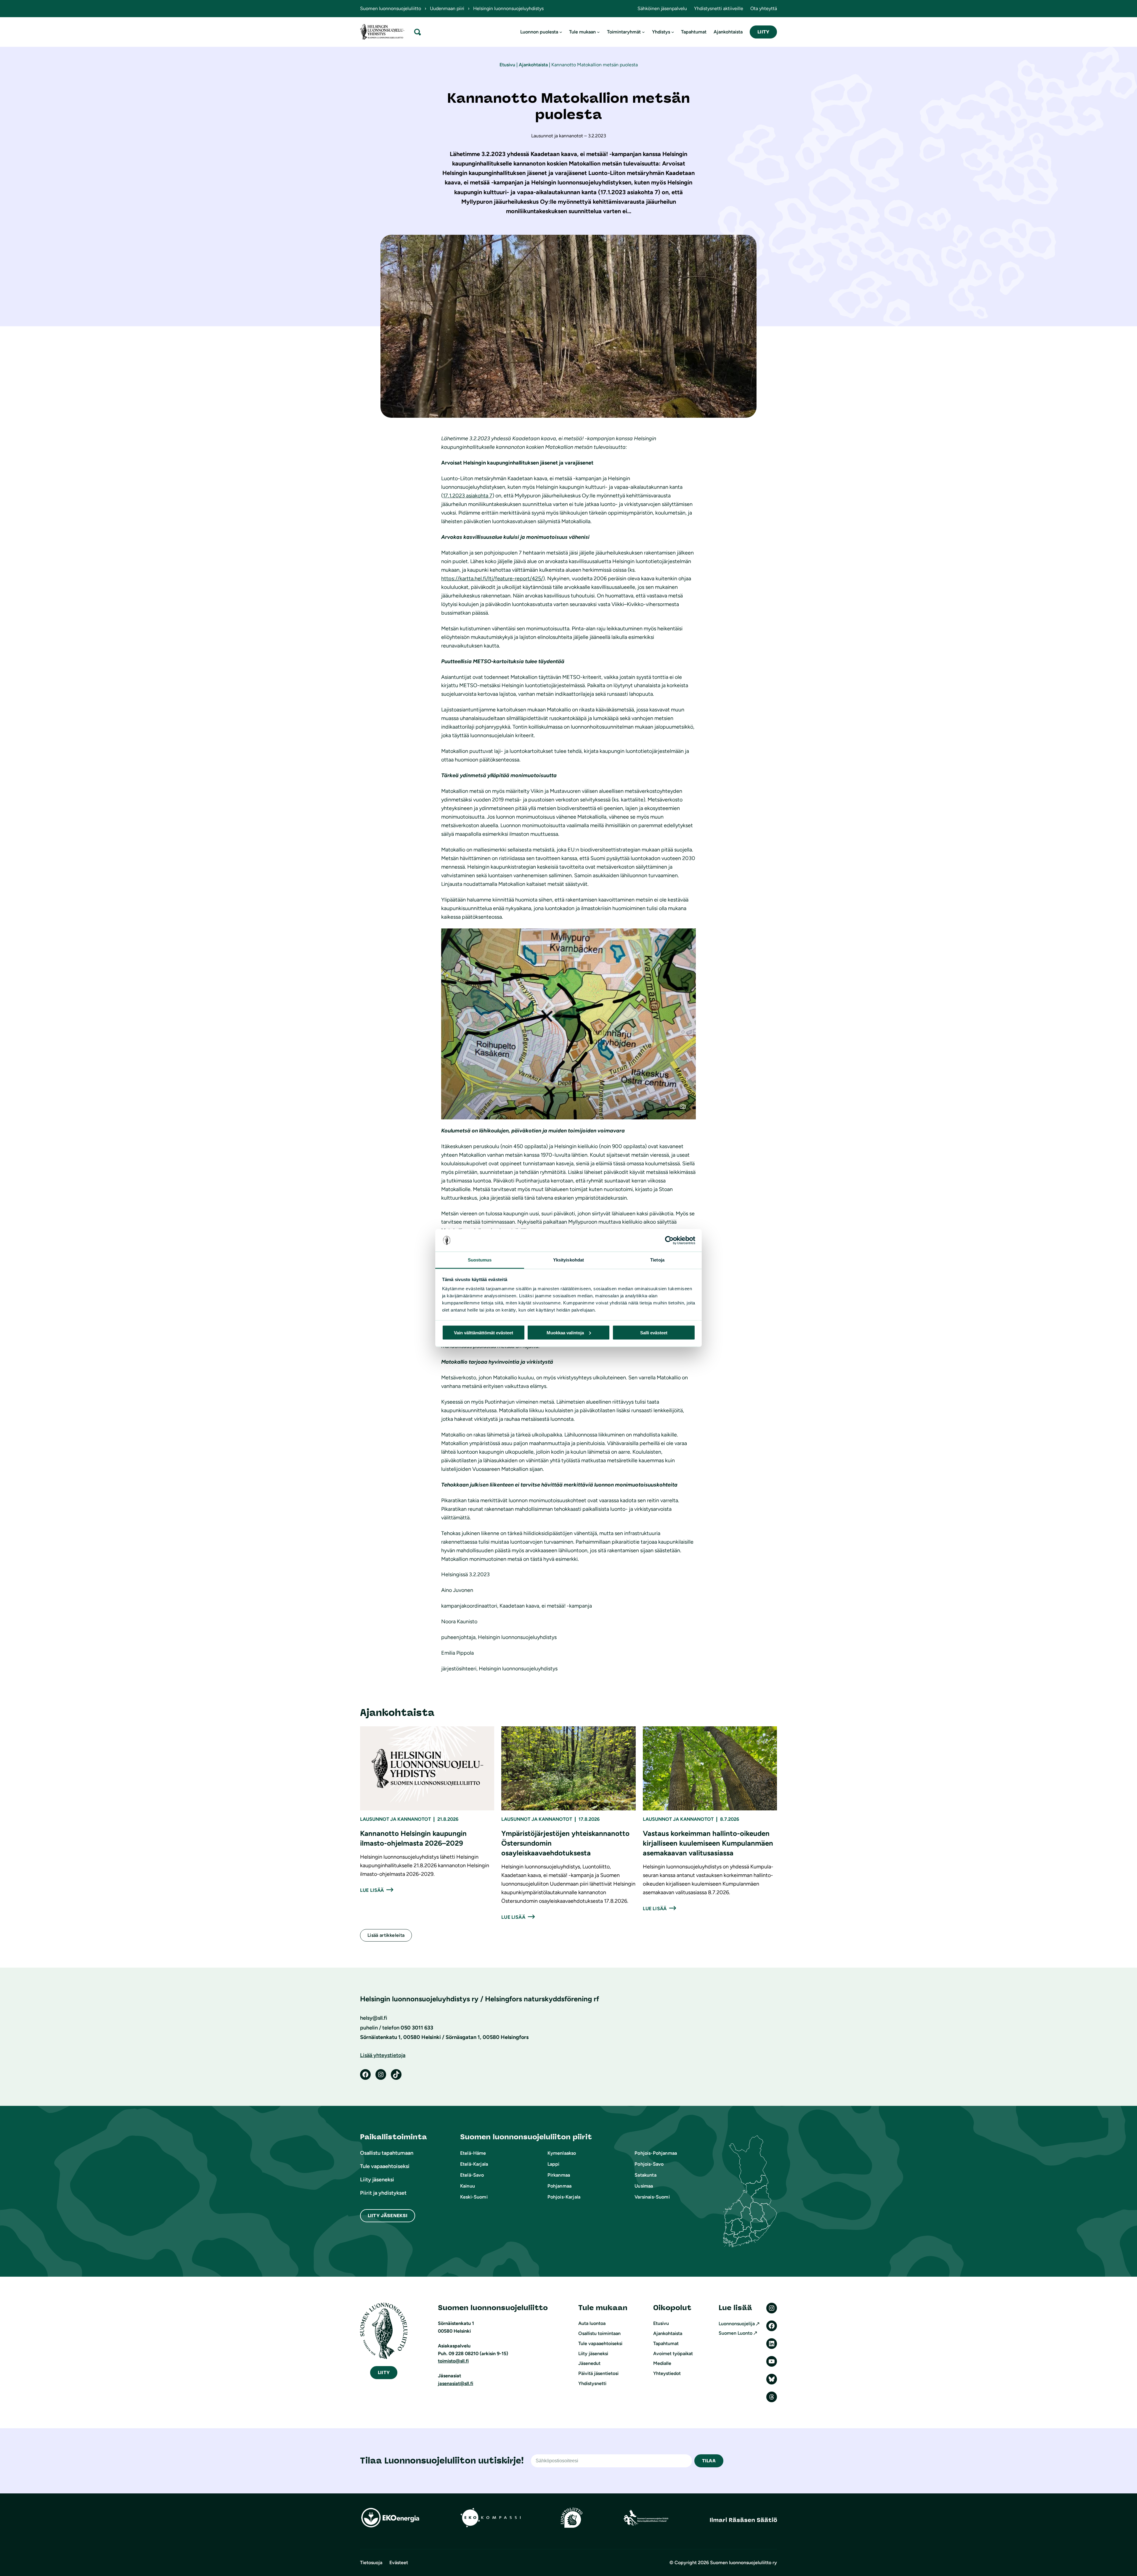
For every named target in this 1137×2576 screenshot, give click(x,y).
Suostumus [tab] (480, 1260)
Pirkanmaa (559, 2175)
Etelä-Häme (473, 2153)
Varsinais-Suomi (652, 2197)
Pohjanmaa (559, 2186)
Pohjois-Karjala (564, 2197)
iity (384, 2372)
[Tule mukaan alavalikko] (598, 32)
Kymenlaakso (562, 2153)
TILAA (709, 2461)
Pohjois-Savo (649, 2164)
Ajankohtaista (533, 65)
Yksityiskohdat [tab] (568, 1260)
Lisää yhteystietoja (383, 2055)
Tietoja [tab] (657, 1260)
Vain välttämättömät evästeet (484, 1332)
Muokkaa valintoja (565, 1332)
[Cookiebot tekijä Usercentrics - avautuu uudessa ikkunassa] (669, 1240)
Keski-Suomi (474, 2197)
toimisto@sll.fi (453, 2361)
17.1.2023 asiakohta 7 (468, 496)
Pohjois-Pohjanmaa (656, 2153)
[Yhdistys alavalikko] (673, 32)
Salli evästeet (654, 1332)
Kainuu (468, 2186)
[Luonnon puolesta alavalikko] (561, 32)
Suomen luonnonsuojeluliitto (391, 8)
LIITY (763, 32)
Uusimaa (644, 2186)
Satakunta (645, 2175)
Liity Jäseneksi (388, 2216)
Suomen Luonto (735, 2333)
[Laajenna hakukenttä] (417, 32)
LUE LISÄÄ (372, 1890)
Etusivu (507, 65)
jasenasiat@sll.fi (456, 2383)
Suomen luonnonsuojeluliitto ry (743, 2563)
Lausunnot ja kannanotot (395, 1819)
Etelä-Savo (472, 2175)
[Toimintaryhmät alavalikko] (643, 32)
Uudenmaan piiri (447, 8)
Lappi (554, 2164)
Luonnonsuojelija (737, 2324)
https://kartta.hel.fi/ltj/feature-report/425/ (492, 578)
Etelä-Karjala (474, 2164)
